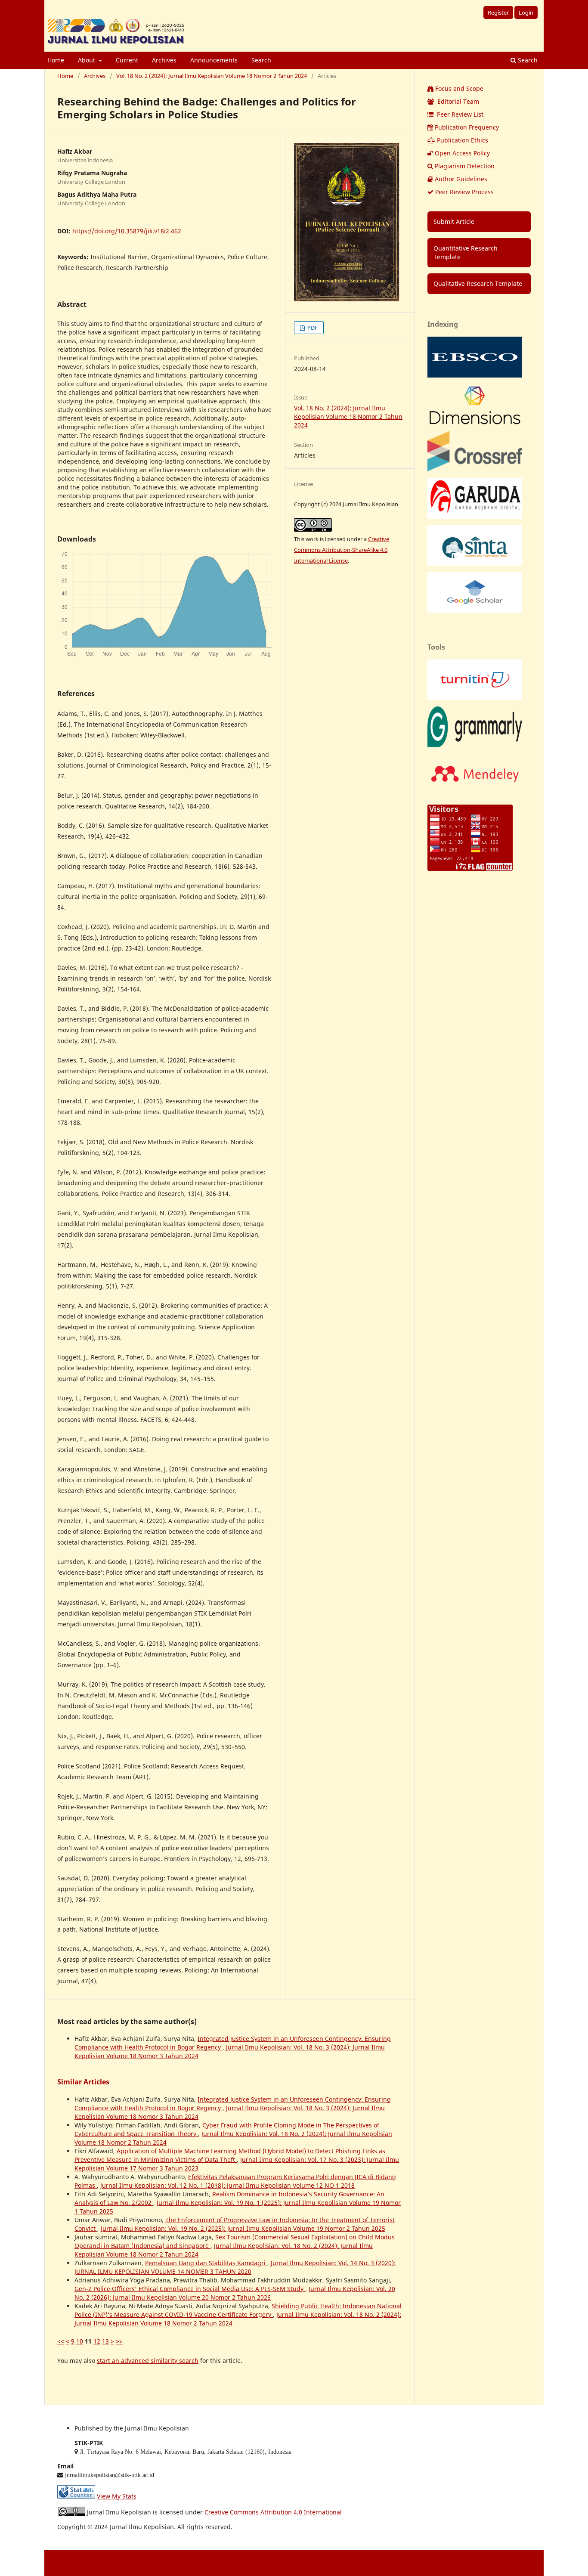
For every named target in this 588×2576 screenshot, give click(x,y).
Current (127, 60)
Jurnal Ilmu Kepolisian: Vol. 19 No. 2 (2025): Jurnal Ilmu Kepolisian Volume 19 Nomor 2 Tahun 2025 (243, 2228)
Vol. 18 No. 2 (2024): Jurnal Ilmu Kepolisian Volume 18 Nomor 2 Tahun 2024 (212, 76)
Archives (164, 60)
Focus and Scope (459, 88)
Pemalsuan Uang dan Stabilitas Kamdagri (206, 2263)
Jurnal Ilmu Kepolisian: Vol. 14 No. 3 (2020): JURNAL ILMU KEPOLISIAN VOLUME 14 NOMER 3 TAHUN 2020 (235, 2267)
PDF (312, 328)
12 (97, 2341)
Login (526, 12)
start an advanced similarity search (148, 2361)
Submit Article (454, 221)
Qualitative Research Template (478, 283)
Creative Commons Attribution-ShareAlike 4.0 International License (342, 550)
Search (261, 60)
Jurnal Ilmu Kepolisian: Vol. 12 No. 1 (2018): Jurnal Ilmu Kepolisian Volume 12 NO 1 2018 (227, 2185)
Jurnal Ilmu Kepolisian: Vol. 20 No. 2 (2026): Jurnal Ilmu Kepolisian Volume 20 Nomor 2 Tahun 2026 (235, 2293)
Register (498, 12)
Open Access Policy (462, 153)
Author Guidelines (461, 179)
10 (80, 2341)
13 (105, 2341)
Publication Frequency (467, 127)
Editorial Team (457, 101)
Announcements (214, 60)
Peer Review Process (464, 192)
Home (56, 60)
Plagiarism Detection (465, 166)
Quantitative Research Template (466, 252)
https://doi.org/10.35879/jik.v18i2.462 (127, 231)
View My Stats (117, 2496)
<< (61, 2341)
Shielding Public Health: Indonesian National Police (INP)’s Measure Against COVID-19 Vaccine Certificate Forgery (238, 2310)
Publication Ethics (463, 140)
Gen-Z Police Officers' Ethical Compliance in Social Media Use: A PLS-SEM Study (190, 2289)
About (87, 60)
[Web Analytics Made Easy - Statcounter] (76, 2496)
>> (119, 2341)
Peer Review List (459, 114)
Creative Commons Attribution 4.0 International (273, 2512)
